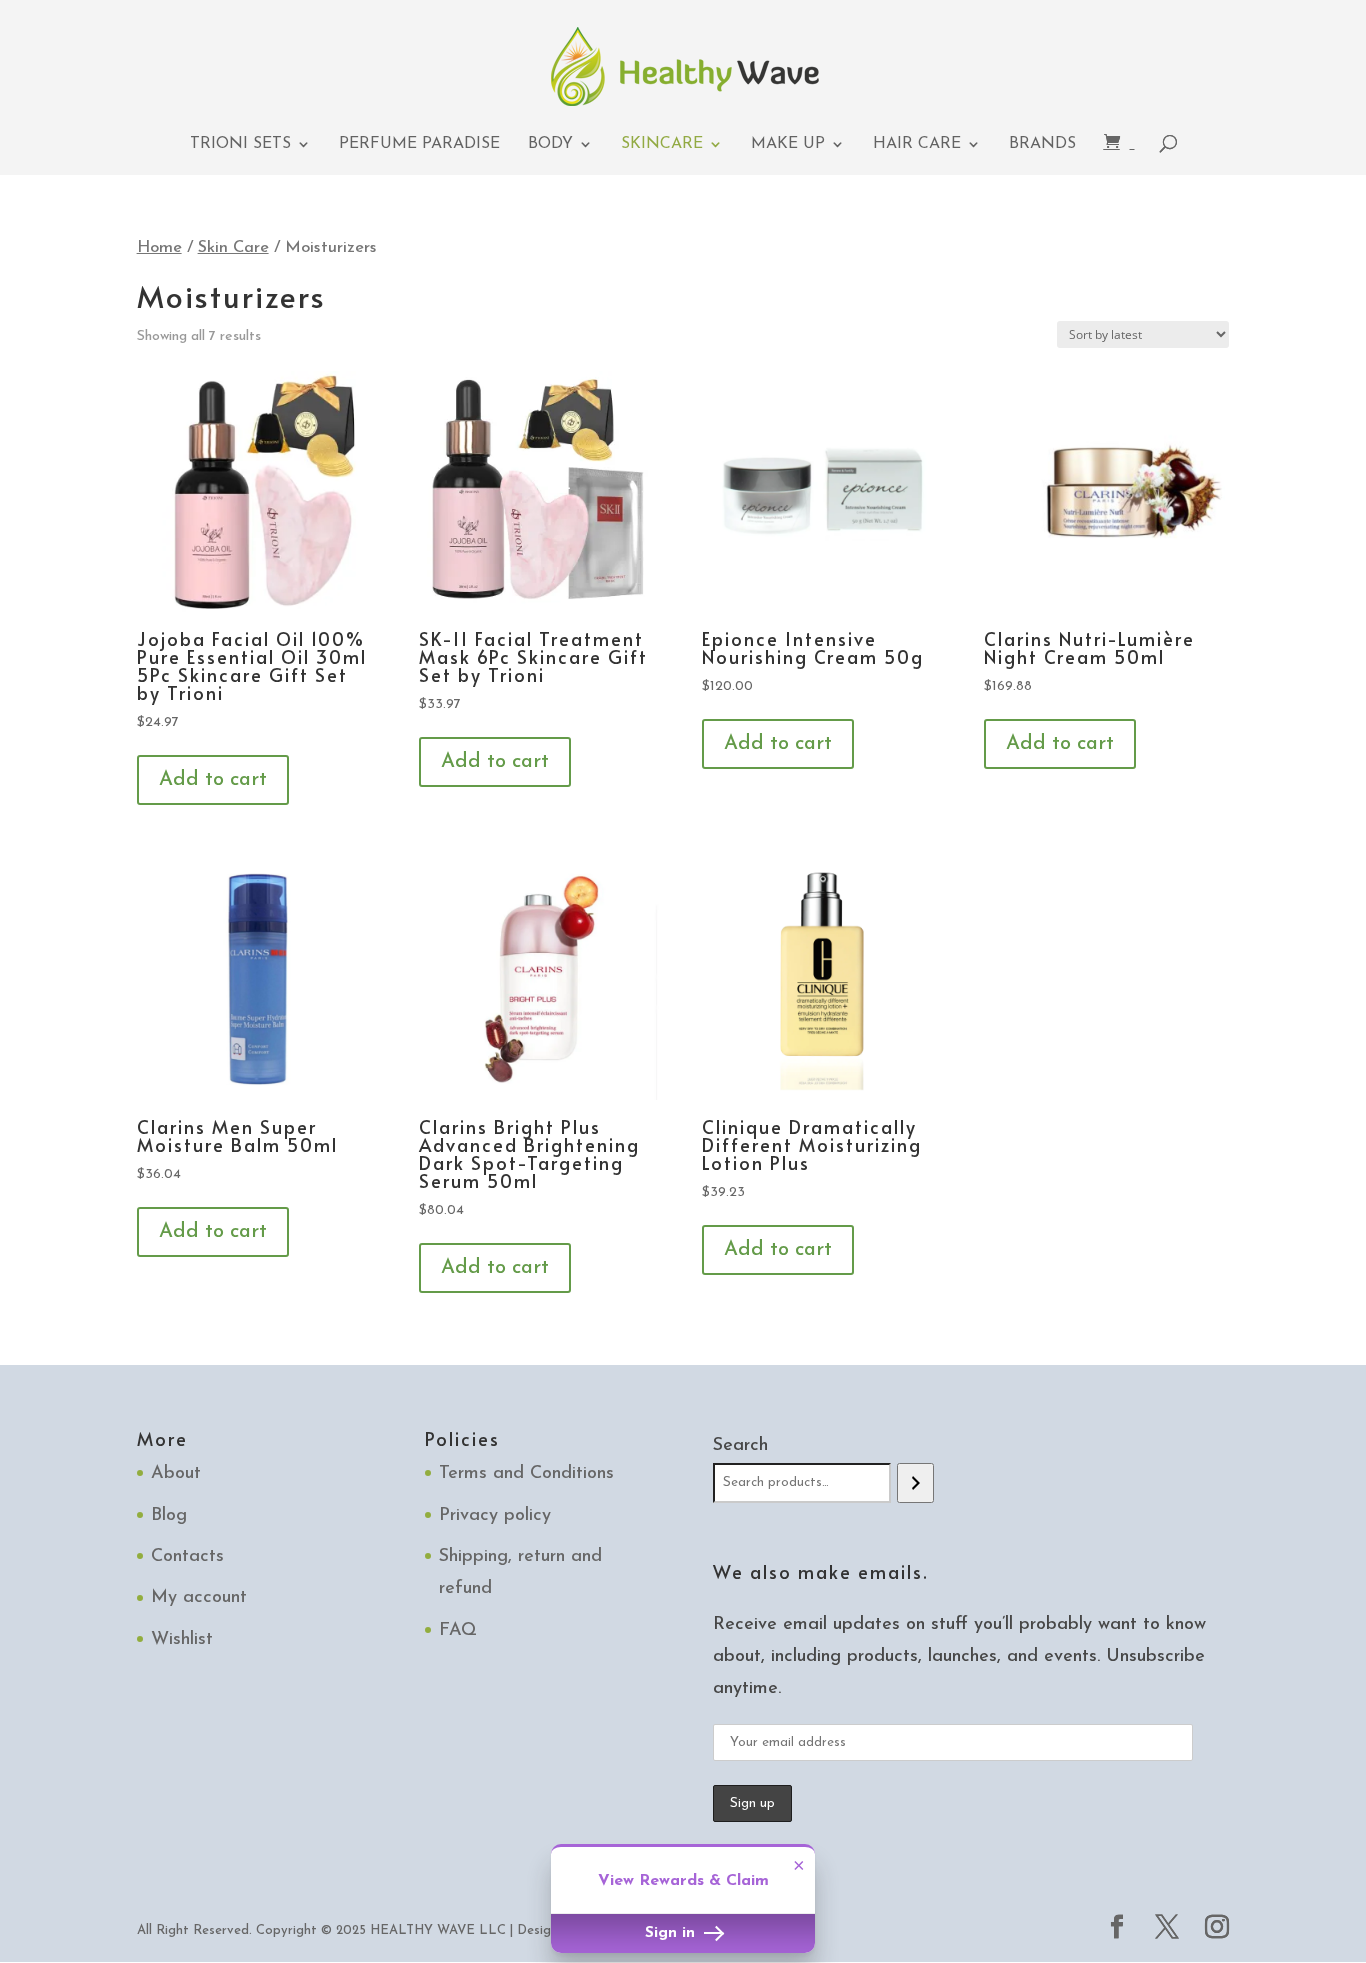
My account (199, 1598)
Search (740, 1446)
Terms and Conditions (526, 1474)
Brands (1042, 144)
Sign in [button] (672, 1933)
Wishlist (182, 1640)
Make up (788, 144)
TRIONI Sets (240, 144)
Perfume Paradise (419, 144)
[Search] (915, 1483)
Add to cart (213, 780)
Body (550, 144)
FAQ (458, 1631)
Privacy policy (495, 1516)
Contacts (187, 1557)
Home (159, 248)
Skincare (662, 144)
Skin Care (233, 248)
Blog (169, 1516)
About (176, 1474)
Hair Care (917, 144)
